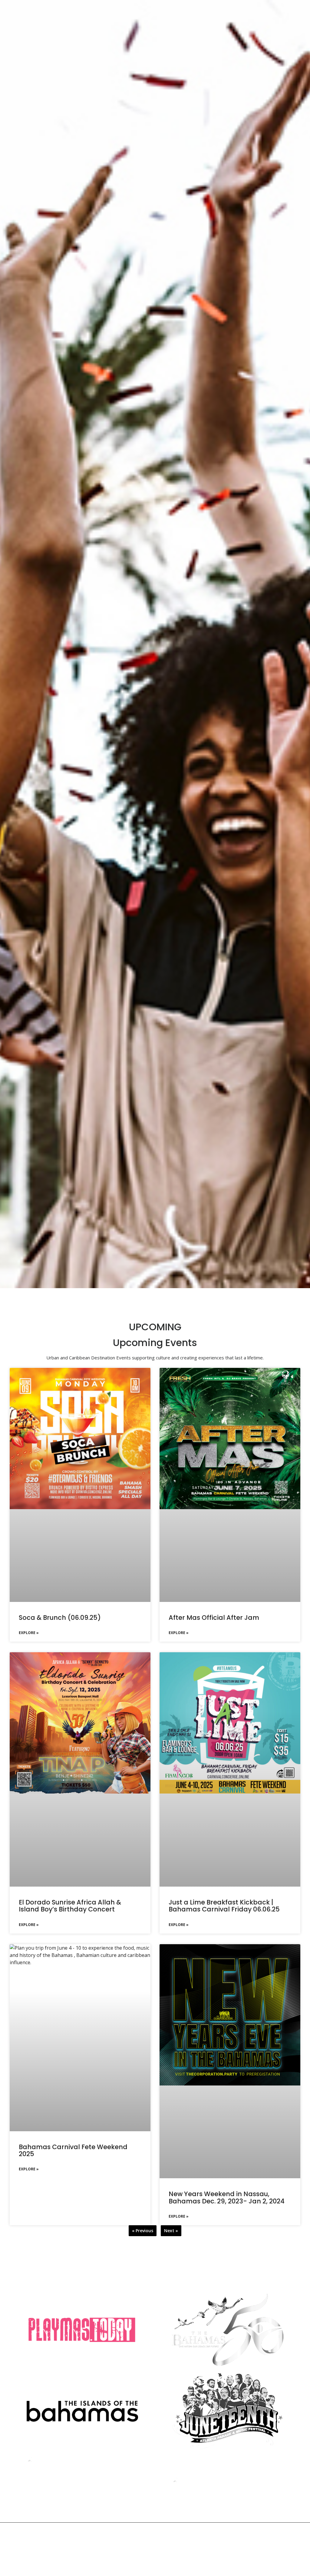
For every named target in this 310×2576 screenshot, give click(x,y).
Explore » (29, 1633)
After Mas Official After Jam (214, 1618)
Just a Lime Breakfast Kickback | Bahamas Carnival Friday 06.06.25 (224, 1906)
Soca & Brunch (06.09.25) (60, 1618)
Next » (171, 2231)
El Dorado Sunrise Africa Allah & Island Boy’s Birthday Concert (70, 1906)
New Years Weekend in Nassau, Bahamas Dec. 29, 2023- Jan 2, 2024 (227, 2197)
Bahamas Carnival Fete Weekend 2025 (73, 2150)
